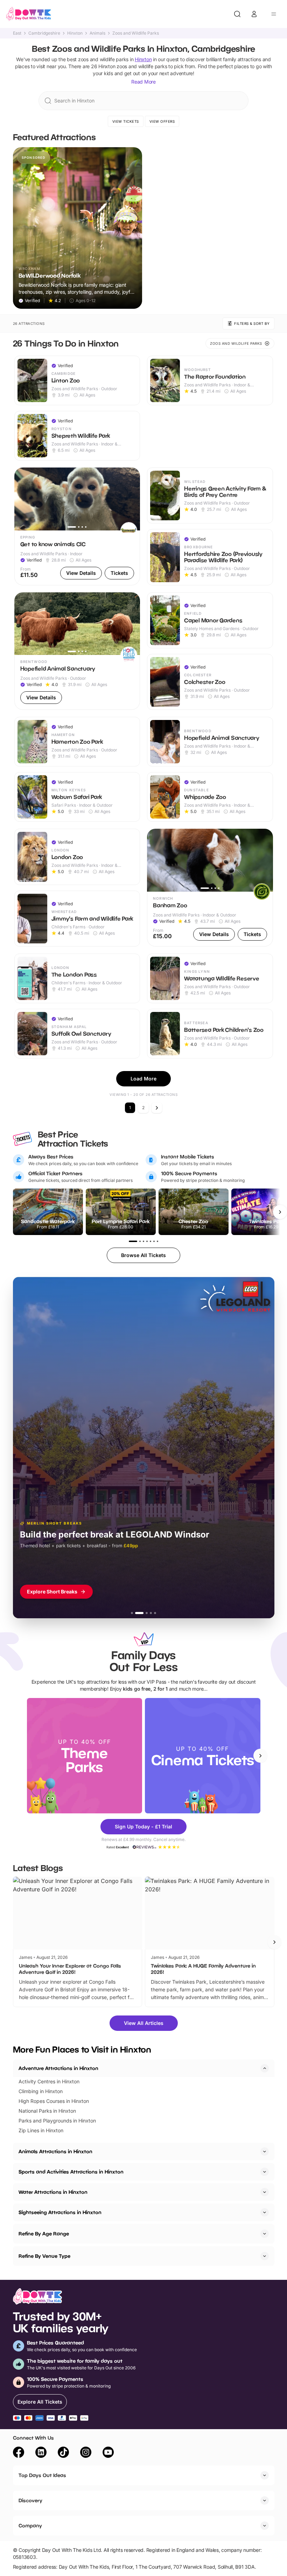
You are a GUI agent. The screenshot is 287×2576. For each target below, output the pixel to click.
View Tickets (126, 121)
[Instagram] (86, 2453)
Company (30, 2525)
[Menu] (274, 14)
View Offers (162, 121)
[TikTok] (63, 2453)
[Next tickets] (280, 1212)
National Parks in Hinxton (47, 2111)
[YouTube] (108, 2453)
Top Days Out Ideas (42, 2475)
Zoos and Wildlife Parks (136, 33)
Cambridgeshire (44, 33)
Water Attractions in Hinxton (53, 2192)
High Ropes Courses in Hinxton (54, 2101)
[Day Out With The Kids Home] (29, 14)
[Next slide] (260, 1756)
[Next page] (157, 1108)
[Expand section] (265, 2152)
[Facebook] (19, 2453)
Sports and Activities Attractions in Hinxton (71, 2172)
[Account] (254, 14)
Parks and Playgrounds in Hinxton (57, 2121)
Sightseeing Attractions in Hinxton (60, 2212)
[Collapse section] (265, 2068)
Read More (143, 82)
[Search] (237, 14)
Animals (97, 33)
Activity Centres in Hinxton (49, 2081)
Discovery (30, 2500)
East (17, 33)
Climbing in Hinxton (41, 2091)
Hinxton (75, 33)
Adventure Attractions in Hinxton (58, 2068)
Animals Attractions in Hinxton (55, 2151)
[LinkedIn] (41, 2453)
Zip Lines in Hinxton (41, 2130)
